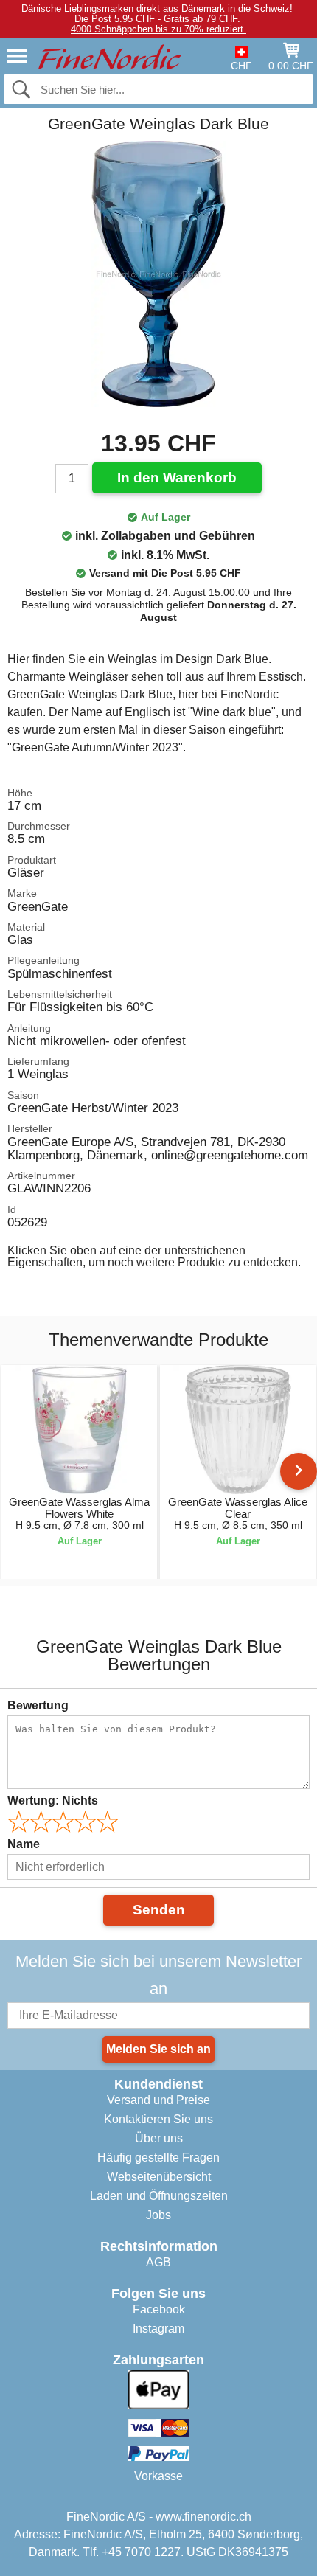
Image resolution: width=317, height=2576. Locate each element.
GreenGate (38, 906)
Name (24, 1844)
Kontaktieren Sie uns (158, 2119)
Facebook (159, 2309)
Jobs (158, 2215)
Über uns (159, 2138)
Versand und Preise (158, 2100)
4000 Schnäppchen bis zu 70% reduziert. (158, 29)
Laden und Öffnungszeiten (159, 2196)
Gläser (26, 872)
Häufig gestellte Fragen (158, 2157)
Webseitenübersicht (159, 2177)
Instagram (158, 2329)
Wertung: (53, 1801)
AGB (158, 2262)
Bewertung (38, 1705)
